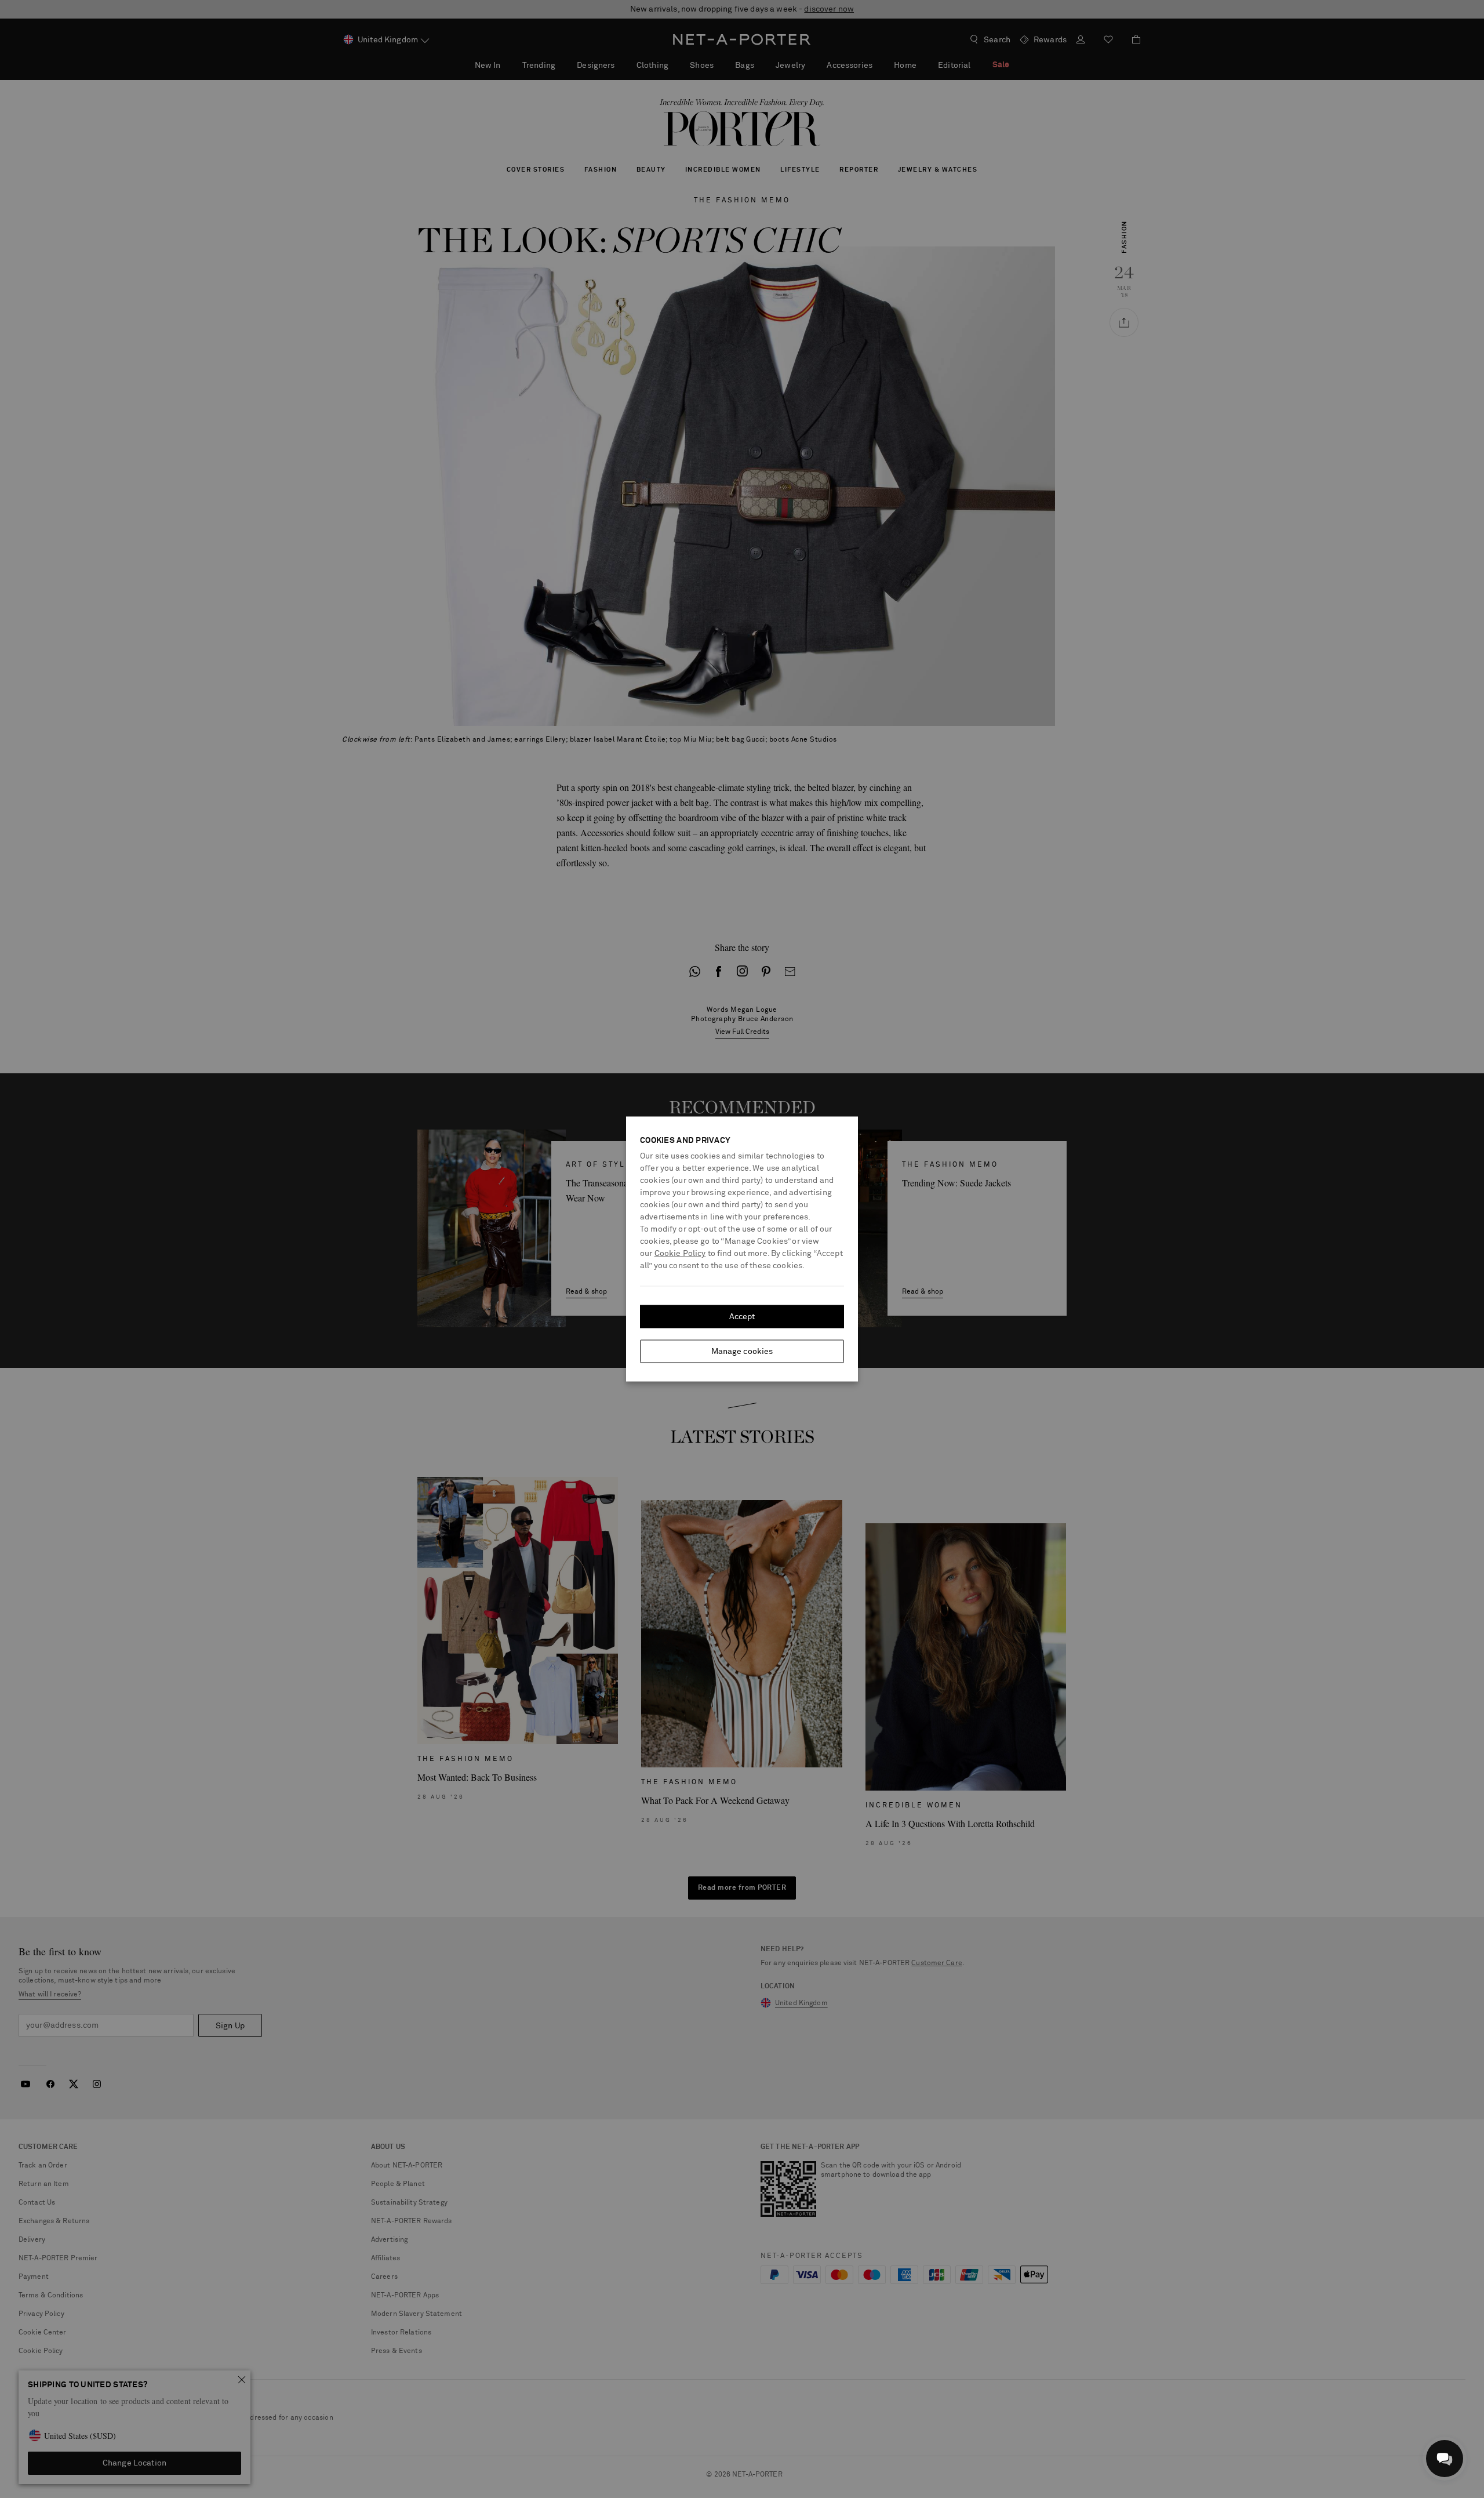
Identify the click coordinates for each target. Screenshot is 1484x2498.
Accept (742, 1317)
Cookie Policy (680, 1254)
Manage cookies (742, 1352)
